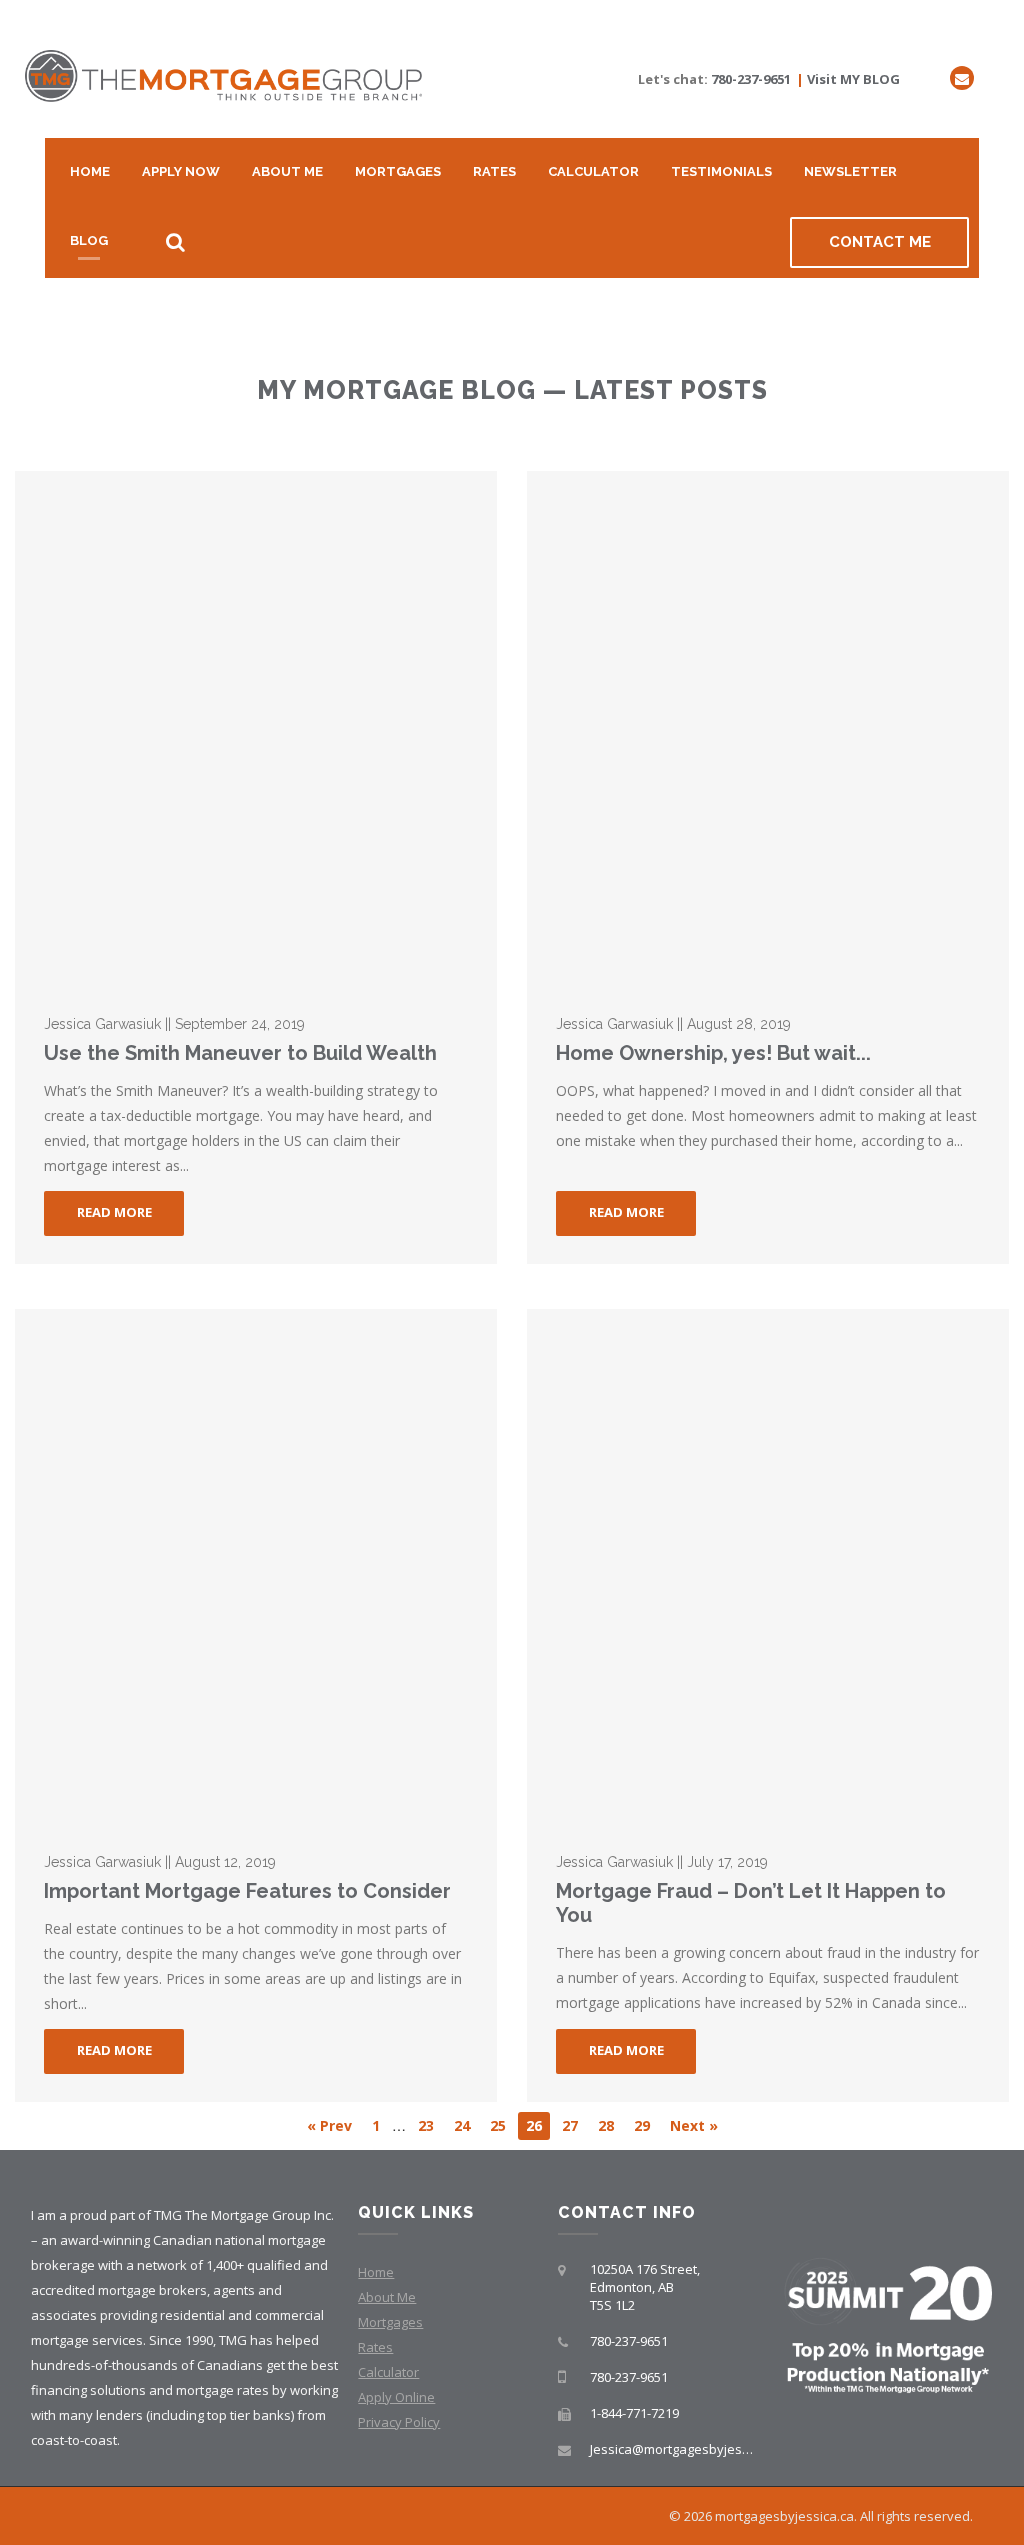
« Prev (329, 2125)
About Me (287, 171)
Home (90, 171)
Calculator (593, 171)
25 (498, 2125)
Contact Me (880, 242)
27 (570, 2125)
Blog (89, 240)
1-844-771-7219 (634, 2413)
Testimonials (721, 171)
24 (462, 2125)
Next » (694, 2125)
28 (606, 2125)
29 (642, 2125)
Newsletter (850, 171)
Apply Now (181, 171)
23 (426, 2125)
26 (534, 2125)
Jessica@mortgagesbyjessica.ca (686, 2449)
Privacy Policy (399, 2422)
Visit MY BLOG (853, 79)
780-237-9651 (751, 79)
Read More (114, 1212)
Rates (494, 171)
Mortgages (398, 171)
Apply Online (396, 2397)
